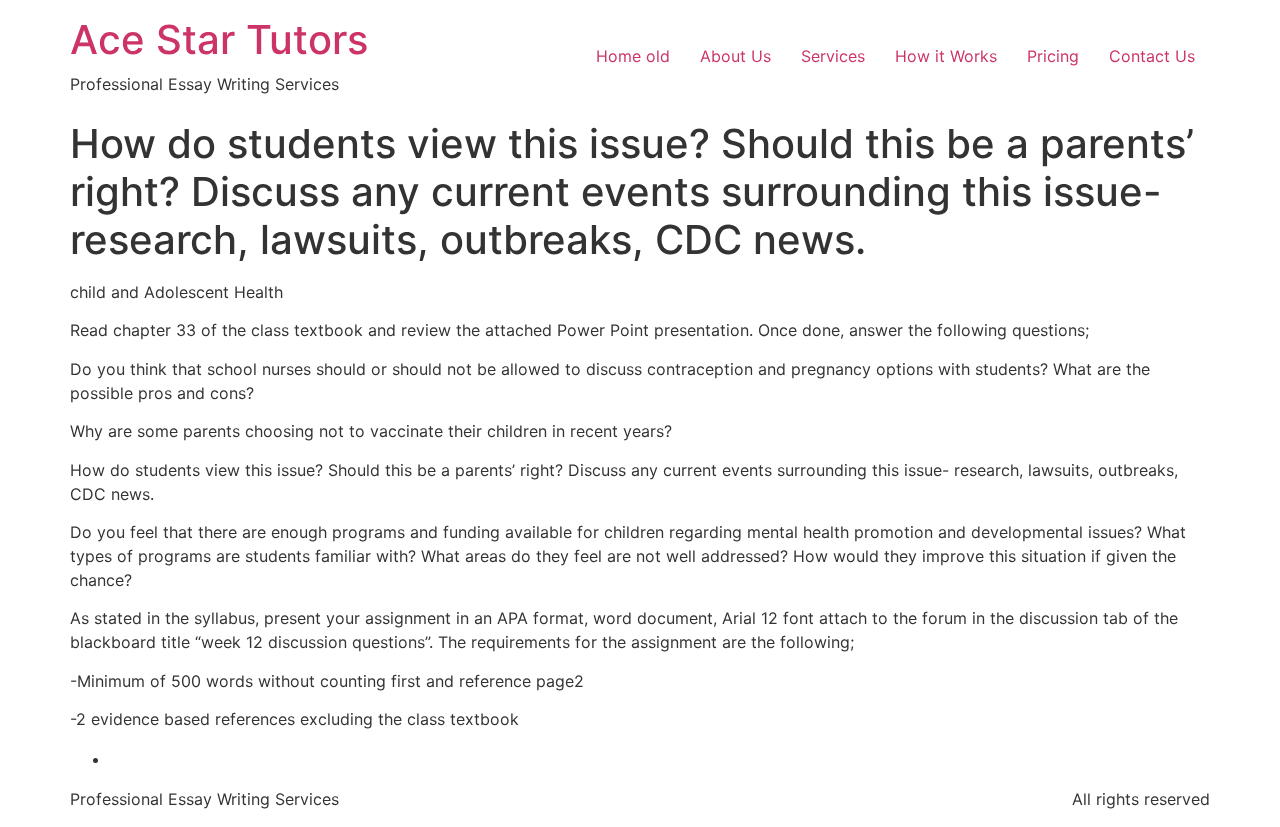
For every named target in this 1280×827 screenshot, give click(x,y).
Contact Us (1152, 56)
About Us (735, 56)
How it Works (946, 56)
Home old (633, 56)
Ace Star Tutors (219, 39)
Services (833, 56)
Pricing (1053, 56)
